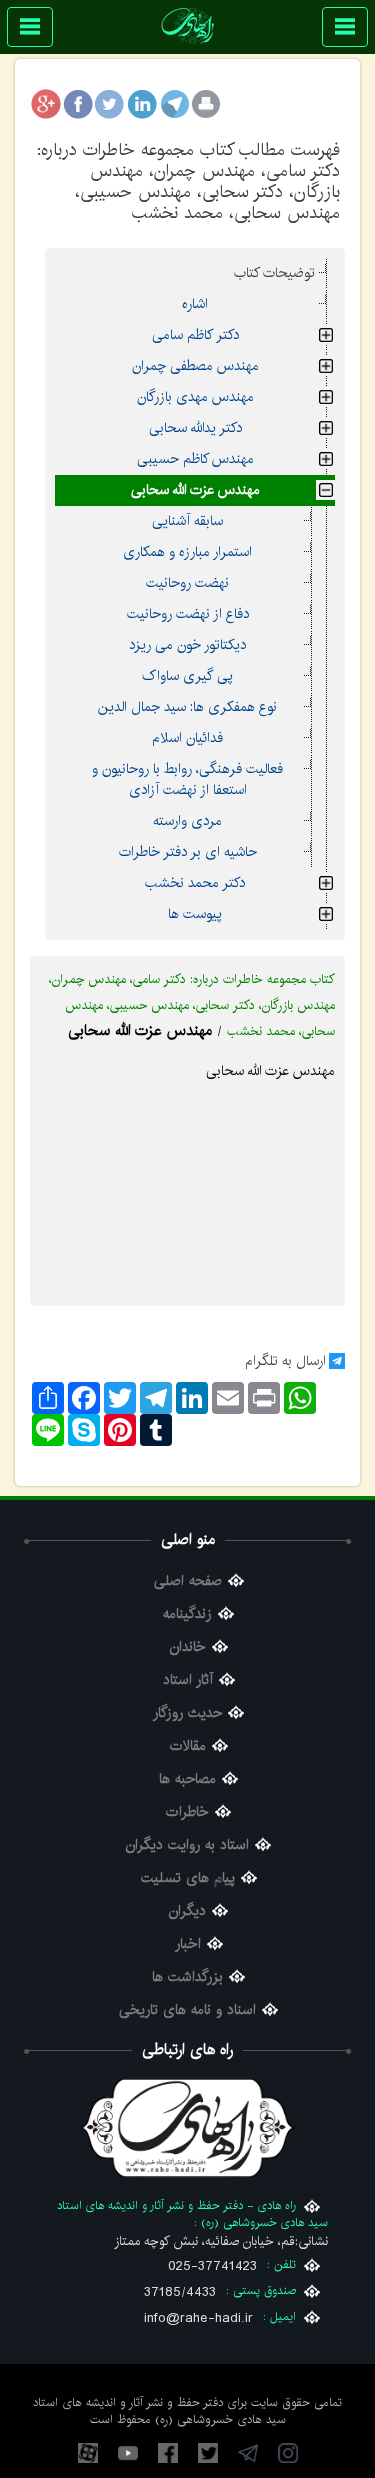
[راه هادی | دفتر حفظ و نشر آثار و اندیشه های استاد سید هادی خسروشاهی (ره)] (187, 25)
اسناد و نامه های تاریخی (187, 2010)
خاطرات (187, 1812)
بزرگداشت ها (187, 1977)
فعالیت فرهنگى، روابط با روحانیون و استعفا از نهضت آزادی (187, 779)
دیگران (187, 1911)
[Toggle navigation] (345, 27)
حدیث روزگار (187, 1713)
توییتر (208, 2453)
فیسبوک (168, 2453)
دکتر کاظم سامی (195, 335)
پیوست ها (195, 914)
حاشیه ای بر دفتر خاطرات (188, 852)
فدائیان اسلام (187, 738)
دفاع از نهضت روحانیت (188, 614)
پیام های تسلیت (188, 1878)
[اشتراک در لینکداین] (142, 104)
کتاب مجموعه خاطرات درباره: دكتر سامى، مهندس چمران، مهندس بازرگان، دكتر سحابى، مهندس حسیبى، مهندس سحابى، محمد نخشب (192, 1005)
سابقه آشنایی (187, 521)
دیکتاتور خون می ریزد (187, 645)
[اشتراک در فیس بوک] (78, 104)
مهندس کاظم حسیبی (195, 459)
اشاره (195, 304)
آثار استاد (188, 1680)
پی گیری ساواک (187, 676)
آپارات (88, 2453)
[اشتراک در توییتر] (110, 104)
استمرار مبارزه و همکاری (187, 552)
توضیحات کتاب (274, 273)
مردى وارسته (187, 821)
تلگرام (248, 2453)
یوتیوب (128, 2453)
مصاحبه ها (187, 1779)
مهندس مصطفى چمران (195, 366)
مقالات (188, 1746)
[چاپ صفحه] (206, 104)
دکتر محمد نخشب (195, 883)
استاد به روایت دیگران (187, 1845)
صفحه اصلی (188, 1581)
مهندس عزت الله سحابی (195, 490)
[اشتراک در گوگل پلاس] (46, 104)
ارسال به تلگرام (285, 1361)
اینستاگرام (288, 2453)
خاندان (188, 1647)
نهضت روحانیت (187, 583)
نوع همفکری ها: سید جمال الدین (187, 707)
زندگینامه (187, 1614)
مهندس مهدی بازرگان (195, 397)
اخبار (188, 1944)
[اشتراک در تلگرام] (174, 104)
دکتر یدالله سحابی (195, 428)
